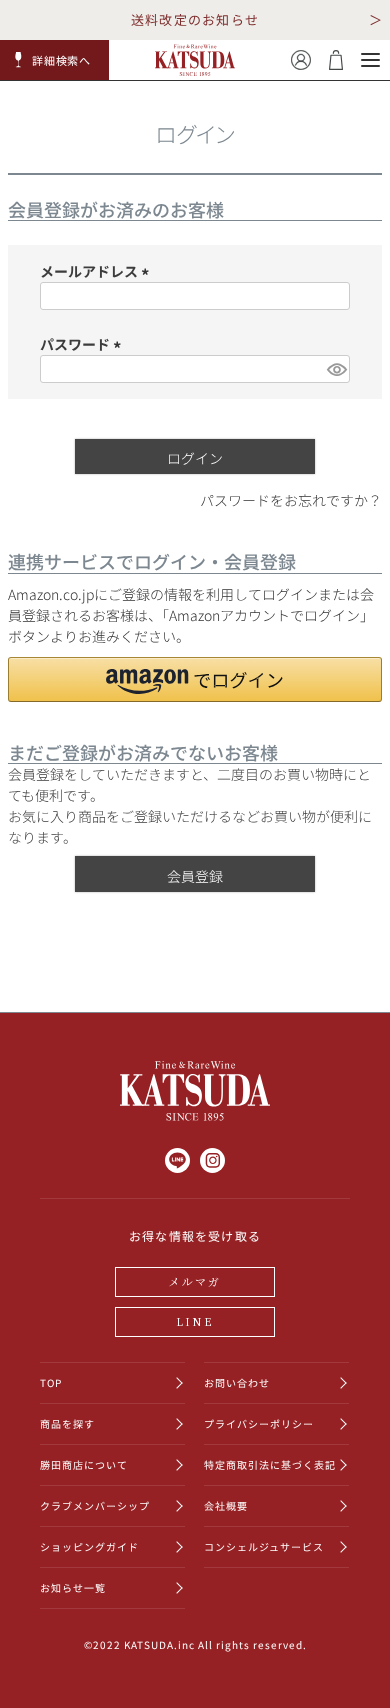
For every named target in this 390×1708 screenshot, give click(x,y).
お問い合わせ (237, 1382)
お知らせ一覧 (73, 1587)
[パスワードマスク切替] (335, 369)
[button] (55, 60)
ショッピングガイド (89, 1546)
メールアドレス (97, 271)
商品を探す (67, 1423)
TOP (51, 1382)
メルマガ (195, 1281)
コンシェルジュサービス (264, 1546)
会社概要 (226, 1505)
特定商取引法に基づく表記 (270, 1464)
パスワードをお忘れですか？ (291, 500)
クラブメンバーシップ (95, 1505)
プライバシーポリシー (259, 1423)
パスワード (83, 344)
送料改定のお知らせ (195, 19)
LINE (195, 1321)
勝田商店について (84, 1464)
